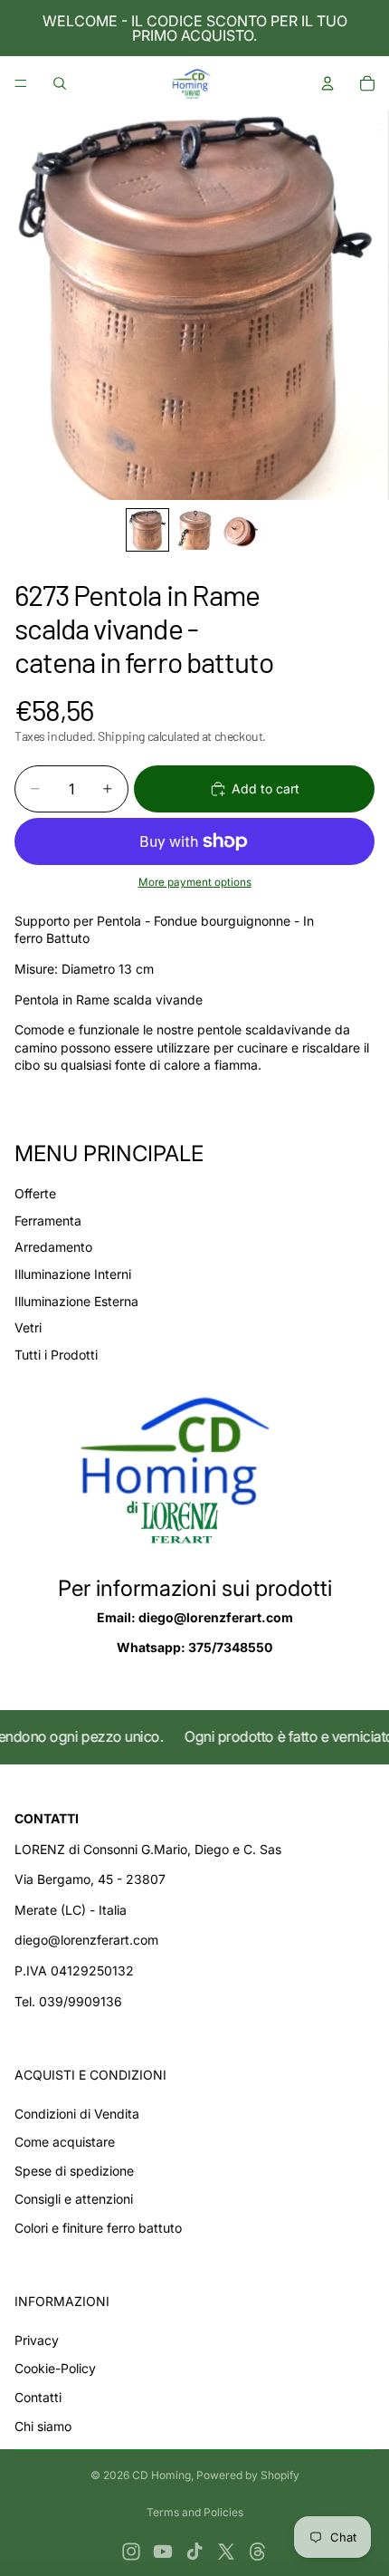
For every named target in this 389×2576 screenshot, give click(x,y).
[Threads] (258, 2552)
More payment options (195, 882)
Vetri (28, 1327)
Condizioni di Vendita (77, 2114)
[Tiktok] (194, 2552)
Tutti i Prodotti (56, 1355)
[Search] (60, 83)
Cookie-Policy (55, 2368)
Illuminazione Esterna (76, 1301)
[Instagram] (131, 2552)
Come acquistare (65, 2142)
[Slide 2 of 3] (194, 530)
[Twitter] (226, 2552)
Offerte (35, 1193)
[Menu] (21, 83)
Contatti (38, 2397)
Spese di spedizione (74, 2171)
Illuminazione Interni (73, 1274)
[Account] (327, 83)
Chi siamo (43, 2426)
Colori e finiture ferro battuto (98, 2228)
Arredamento (53, 1247)
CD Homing (161, 2475)
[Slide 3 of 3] (242, 530)
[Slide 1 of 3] (147, 530)
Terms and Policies (195, 2512)
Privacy (37, 2340)
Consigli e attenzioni (74, 2199)
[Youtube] (163, 2552)
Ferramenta (48, 1221)
